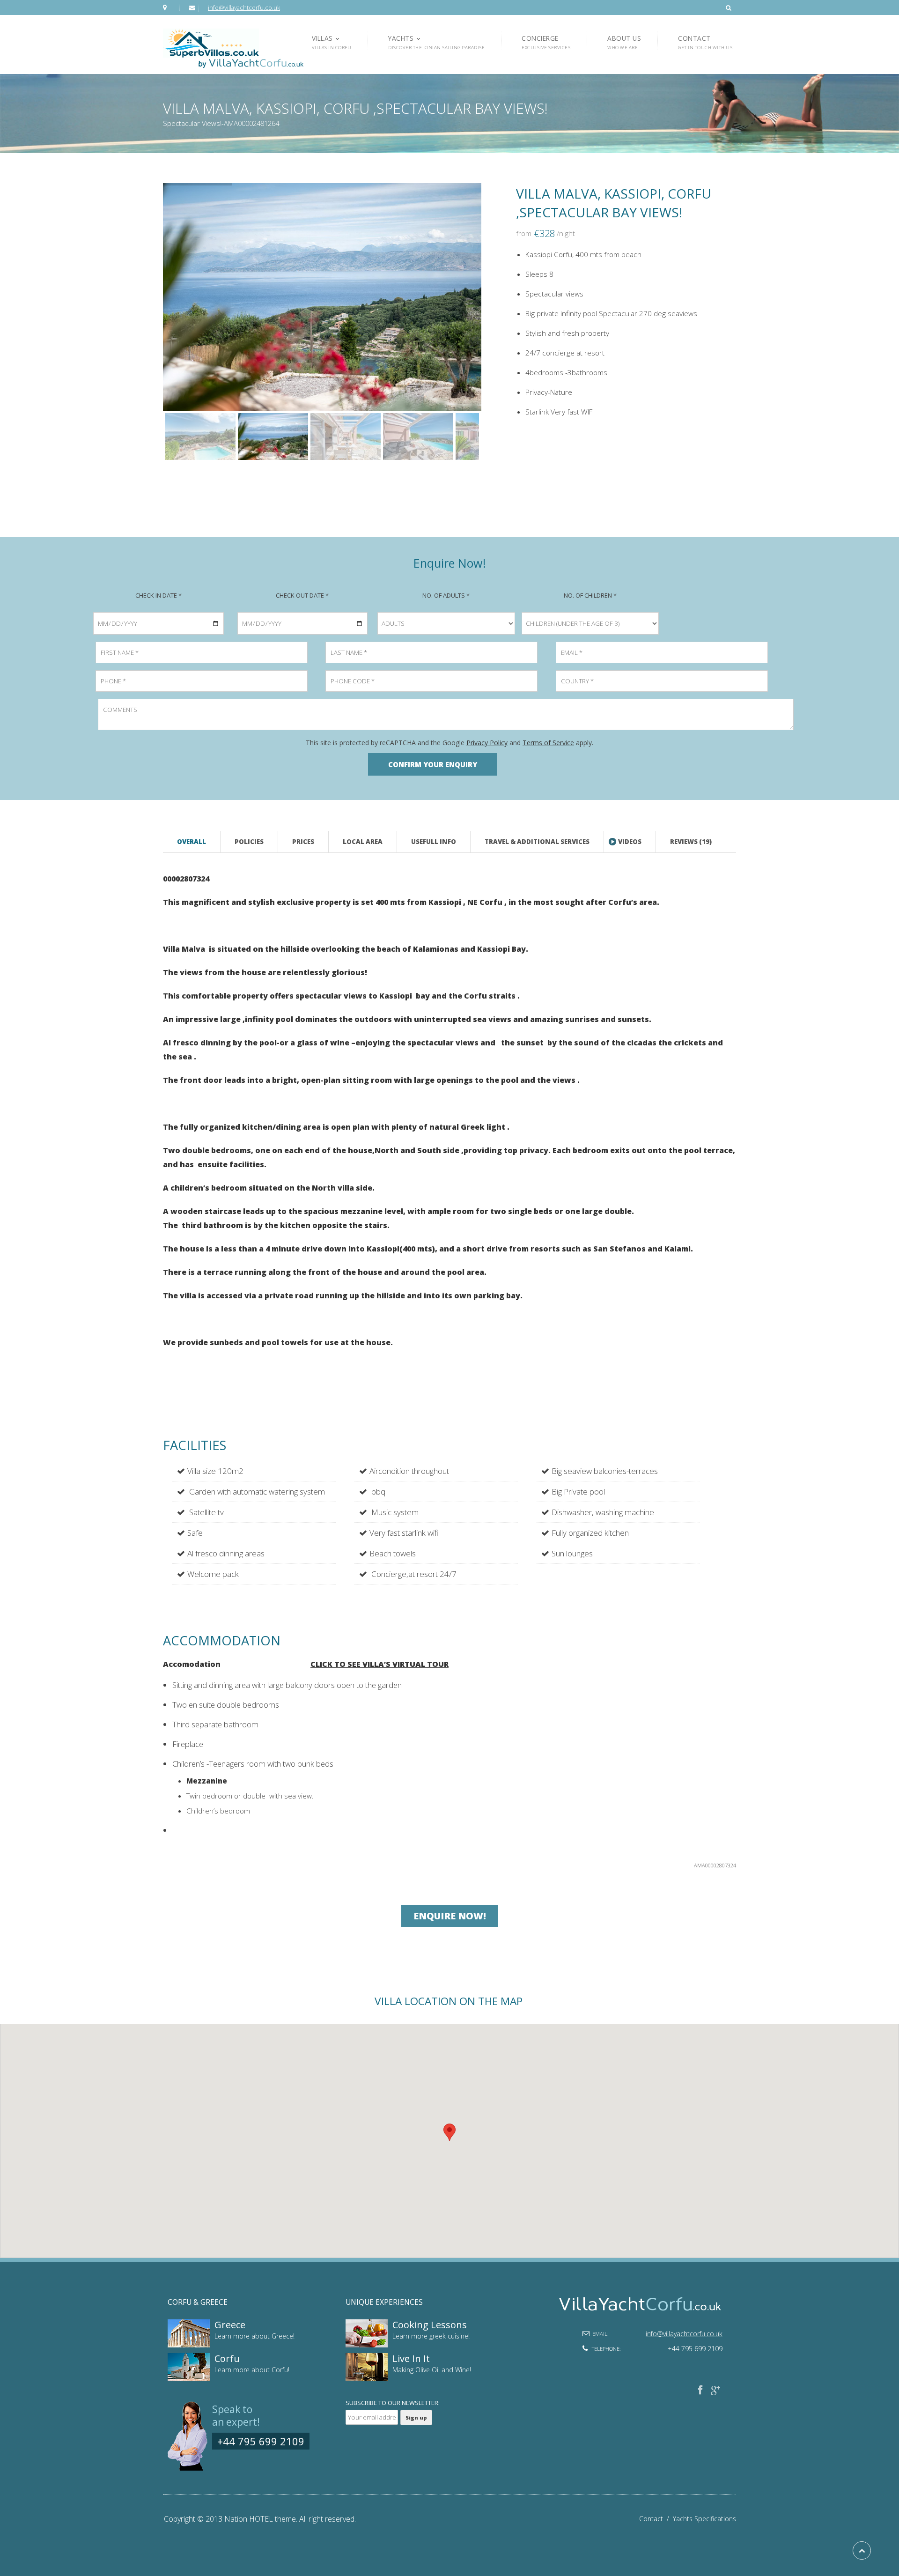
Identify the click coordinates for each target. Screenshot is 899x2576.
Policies (249, 842)
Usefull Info (434, 842)
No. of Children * (590, 595)
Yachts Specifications (704, 2519)
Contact (656, 2519)
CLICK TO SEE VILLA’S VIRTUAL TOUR (379, 1664)
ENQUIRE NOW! (450, 1916)
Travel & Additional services (537, 842)
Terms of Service (548, 743)
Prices (303, 842)
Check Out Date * (302, 595)
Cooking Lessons (430, 2325)
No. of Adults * (446, 595)
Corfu (227, 2358)
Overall (192, 842)
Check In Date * (158, 595)
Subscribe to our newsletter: (393, 2403)
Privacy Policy (487, 743)
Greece (230, 2325)
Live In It (411, 2358)
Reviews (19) (691, 842)
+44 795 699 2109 (261, 2441)
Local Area (363, 842)
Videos (630, 842)
